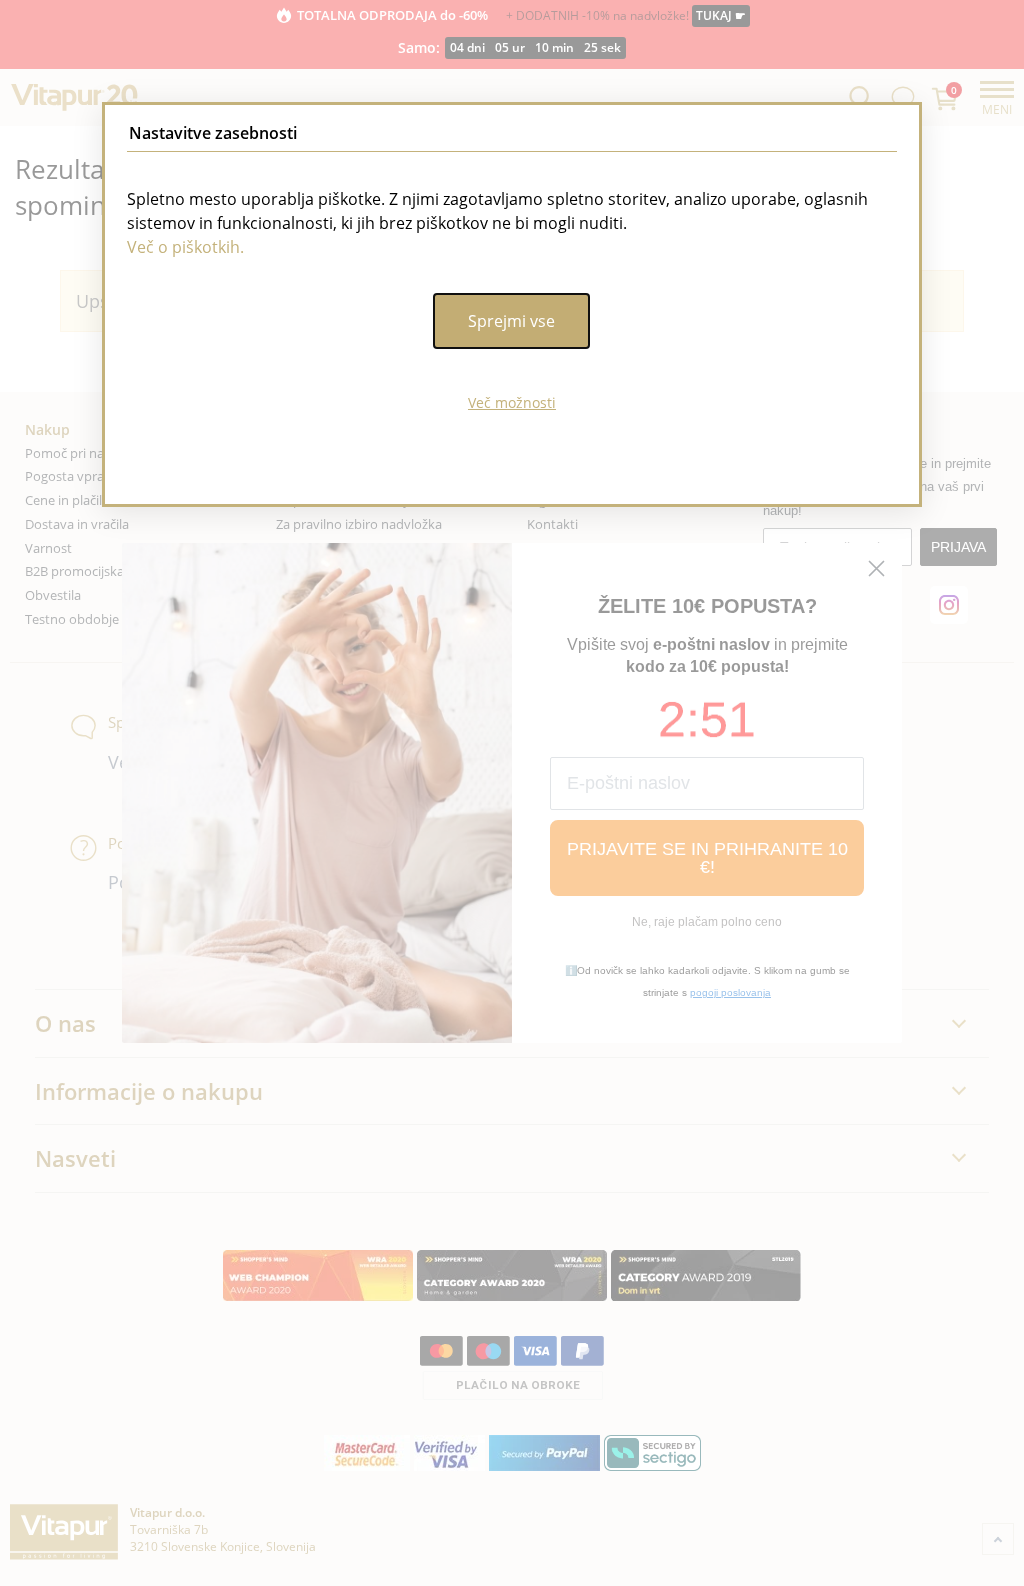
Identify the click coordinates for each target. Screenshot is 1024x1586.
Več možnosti (512, 402)
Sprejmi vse (511, 321)
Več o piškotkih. (185, 247)
